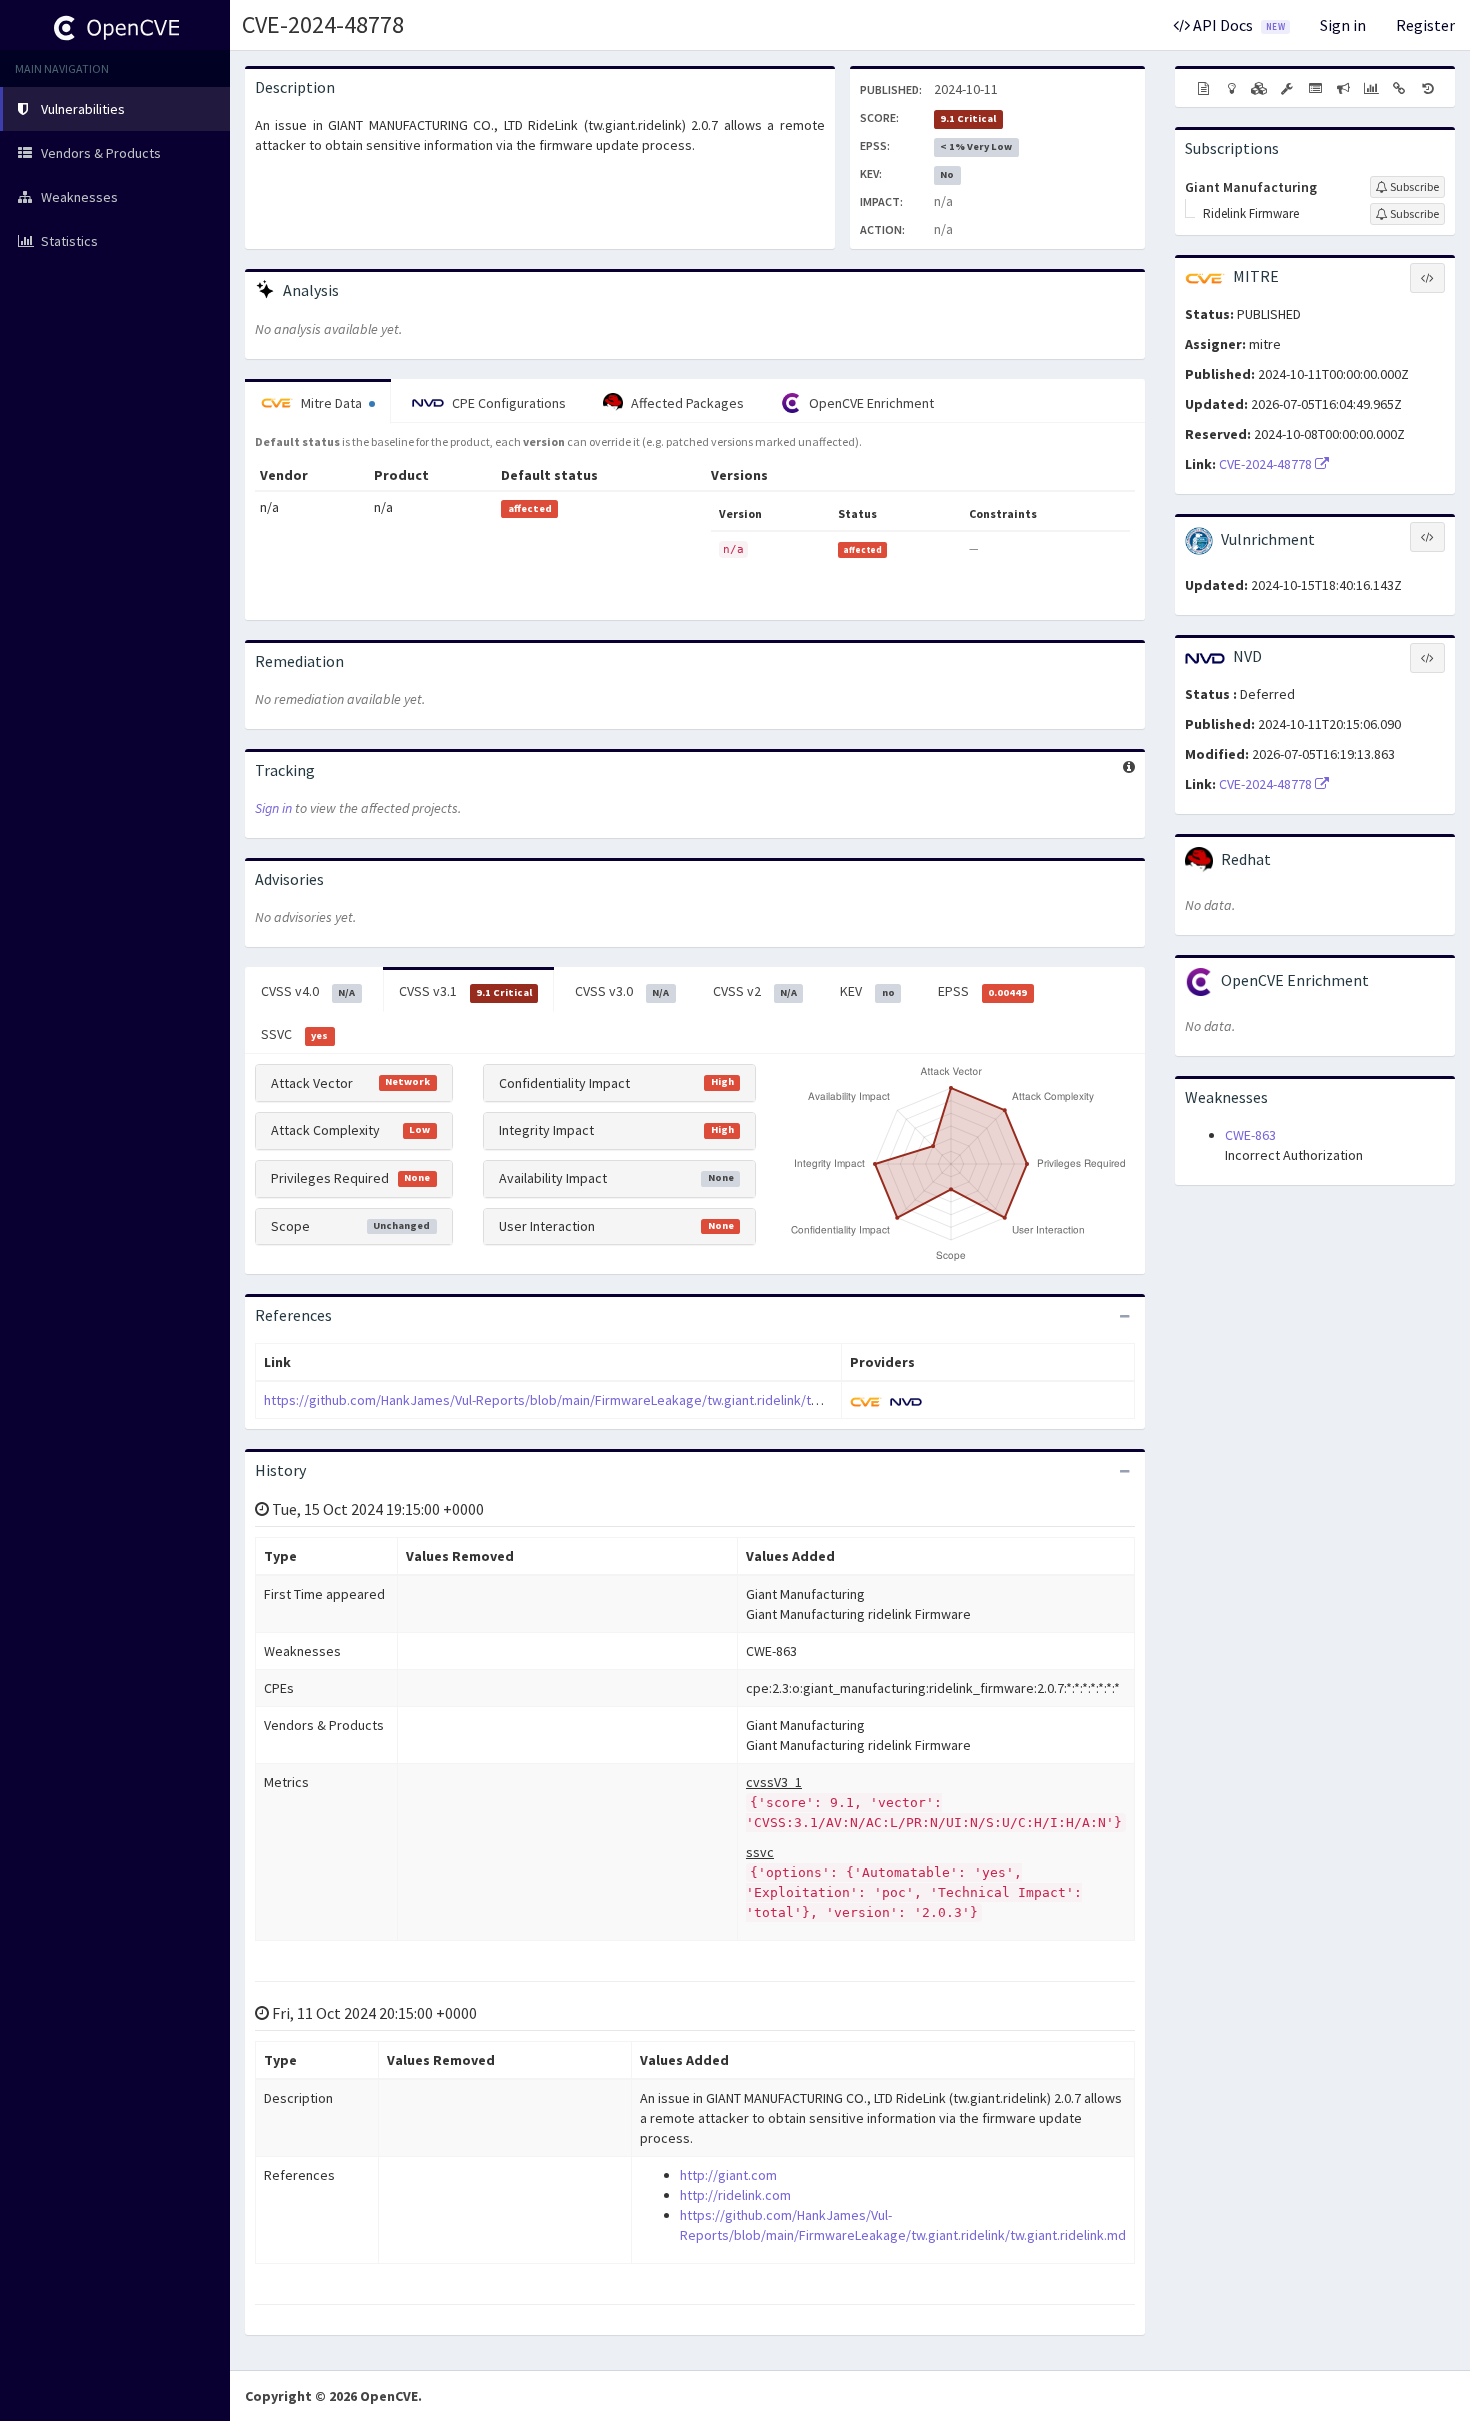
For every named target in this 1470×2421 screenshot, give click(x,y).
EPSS (982, 991)
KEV (867, 991)
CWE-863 (1250, 1135)
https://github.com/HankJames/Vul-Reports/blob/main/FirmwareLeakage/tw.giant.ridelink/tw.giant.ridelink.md (593, 1400)
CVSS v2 (755, 991)
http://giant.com (728, 2175)
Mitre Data (331, 403)
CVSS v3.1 (465, 991)
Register (1425, 25)
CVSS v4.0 (308, 991)
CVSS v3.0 (622, 991)
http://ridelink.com (735, 2195)
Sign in (1343, 25)
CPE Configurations (507, 403)
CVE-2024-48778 (323, 24)
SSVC (294, 1034)
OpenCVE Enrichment (870, 403)
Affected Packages (686, 403)
